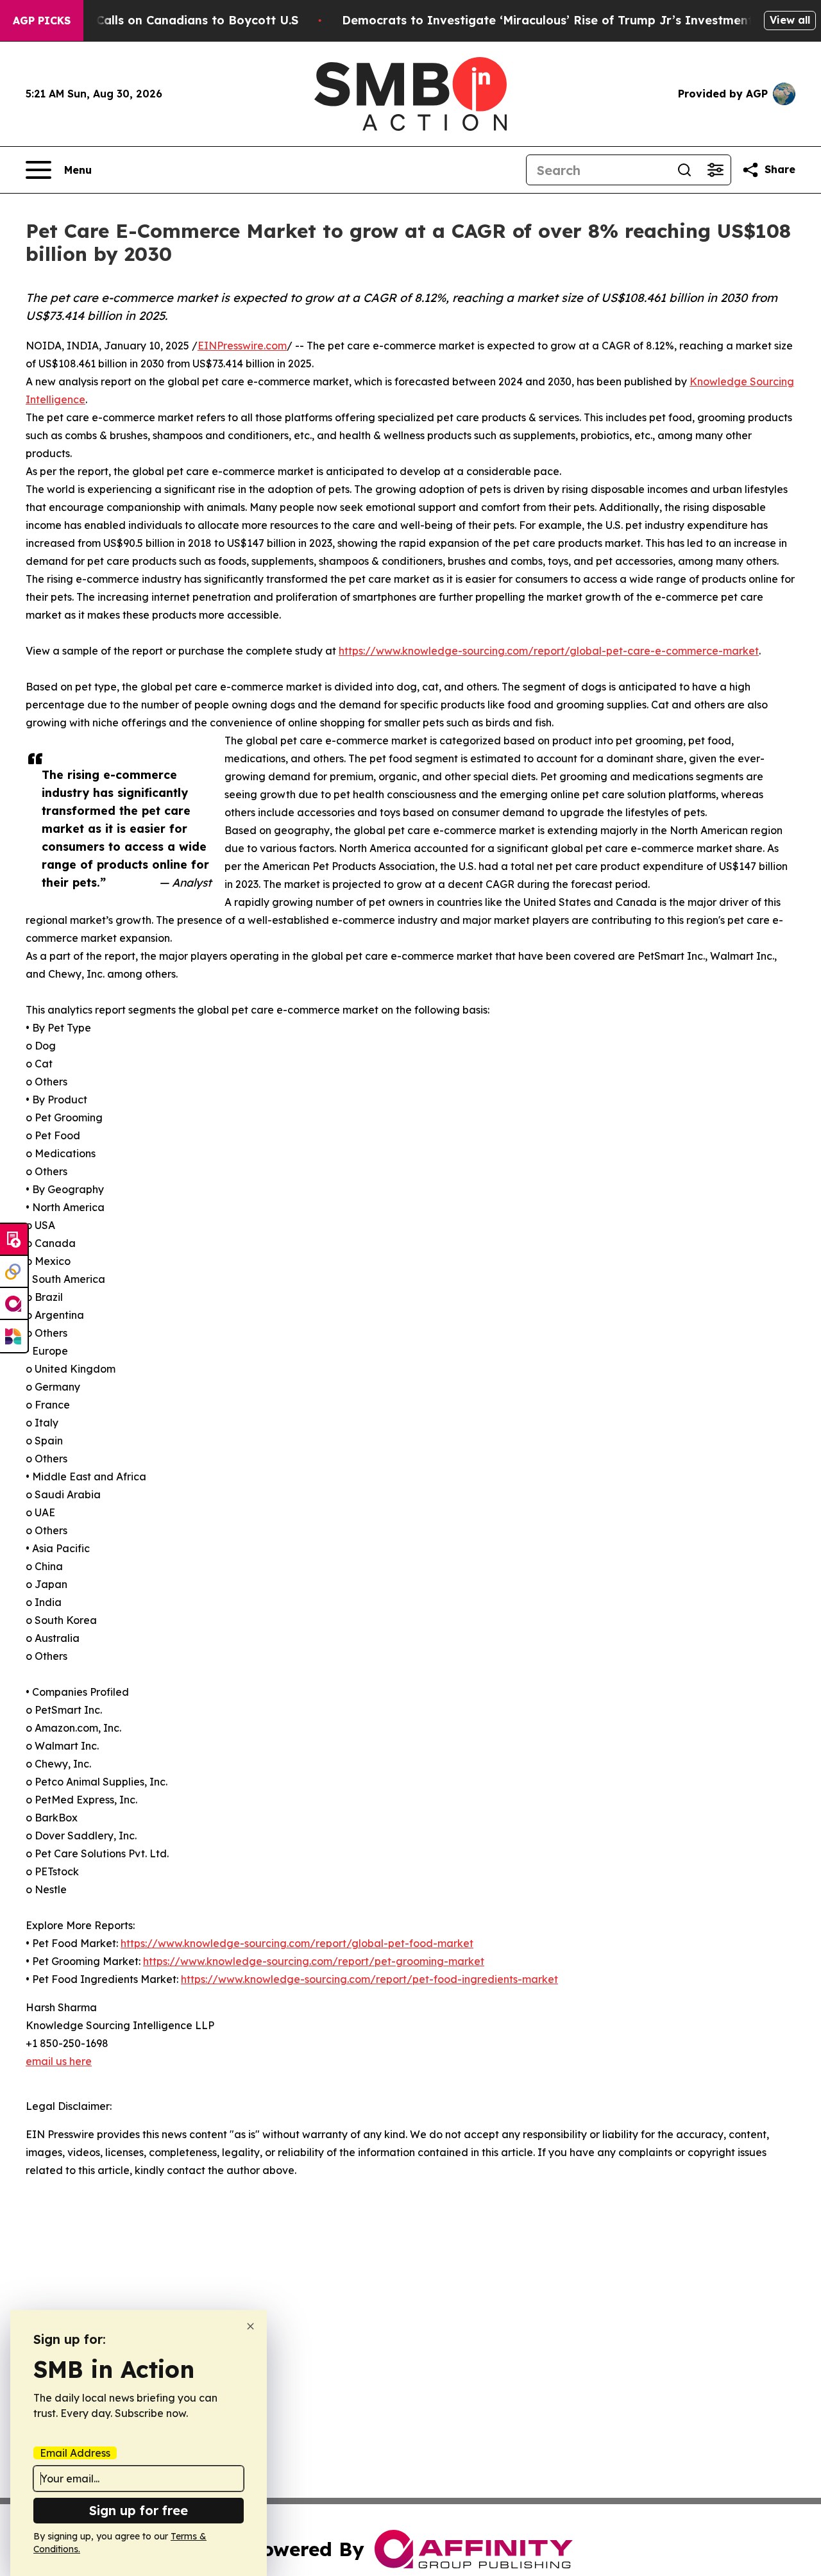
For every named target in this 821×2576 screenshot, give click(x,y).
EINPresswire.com (242, 346)
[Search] (684, 170)
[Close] (250, 2326)
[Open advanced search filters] (715, 170)
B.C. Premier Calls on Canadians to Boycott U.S (160, 20)
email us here (59, 2061)
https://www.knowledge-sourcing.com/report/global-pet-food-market (297, 1943)
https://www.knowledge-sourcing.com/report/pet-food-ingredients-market (369, 1979)
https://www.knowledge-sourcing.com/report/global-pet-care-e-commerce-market (549, 651)
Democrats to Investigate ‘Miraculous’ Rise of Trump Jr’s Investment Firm (563, 20)
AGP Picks (42, 21)
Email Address (75, 2453)
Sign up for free (139, 2510)
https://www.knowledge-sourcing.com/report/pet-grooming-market (314, 1961)
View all (790, 20)
